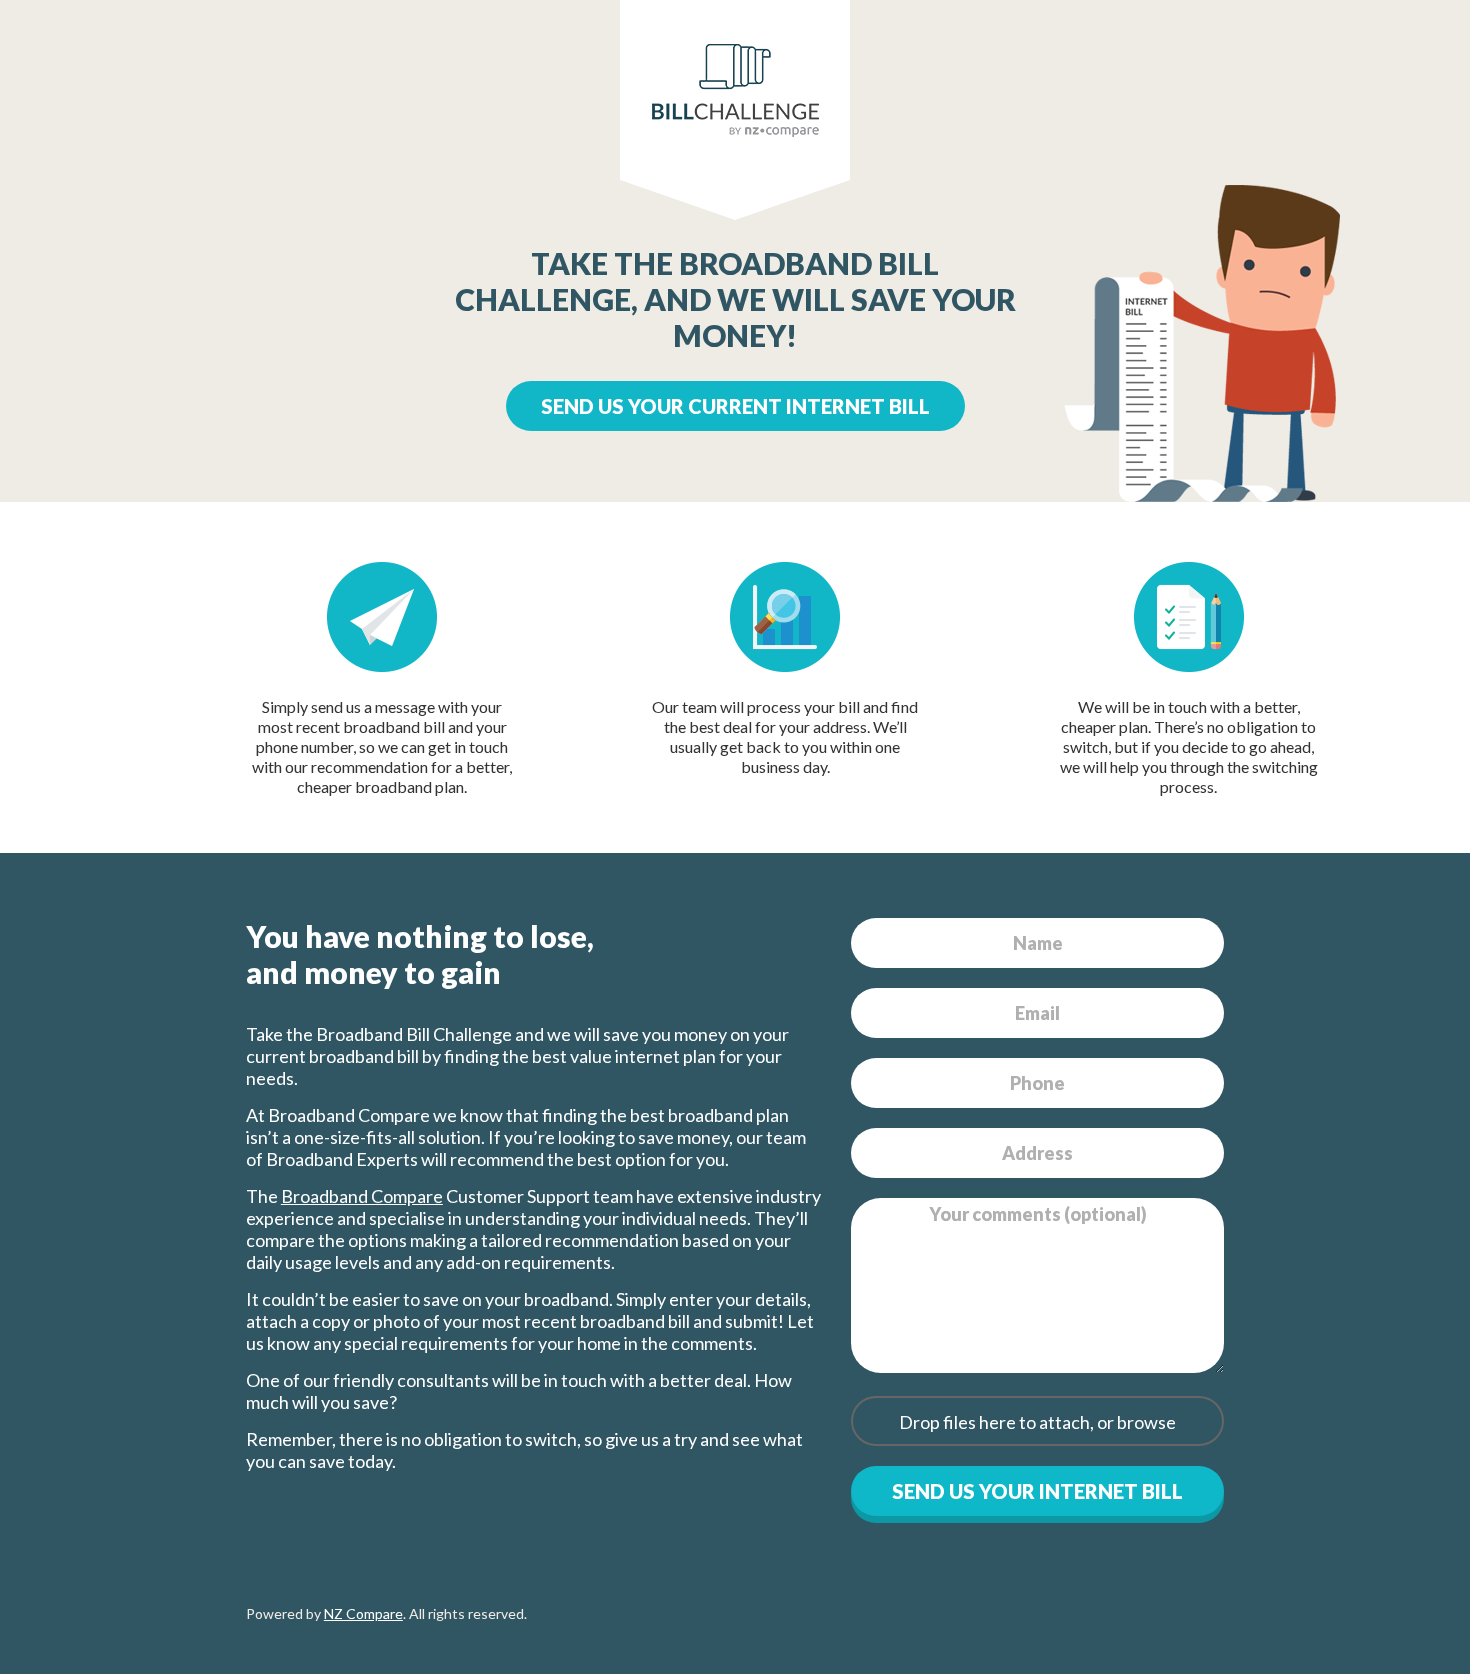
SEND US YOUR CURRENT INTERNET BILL (735, 406)
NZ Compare (363, 1613)
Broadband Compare (362, 1196)
